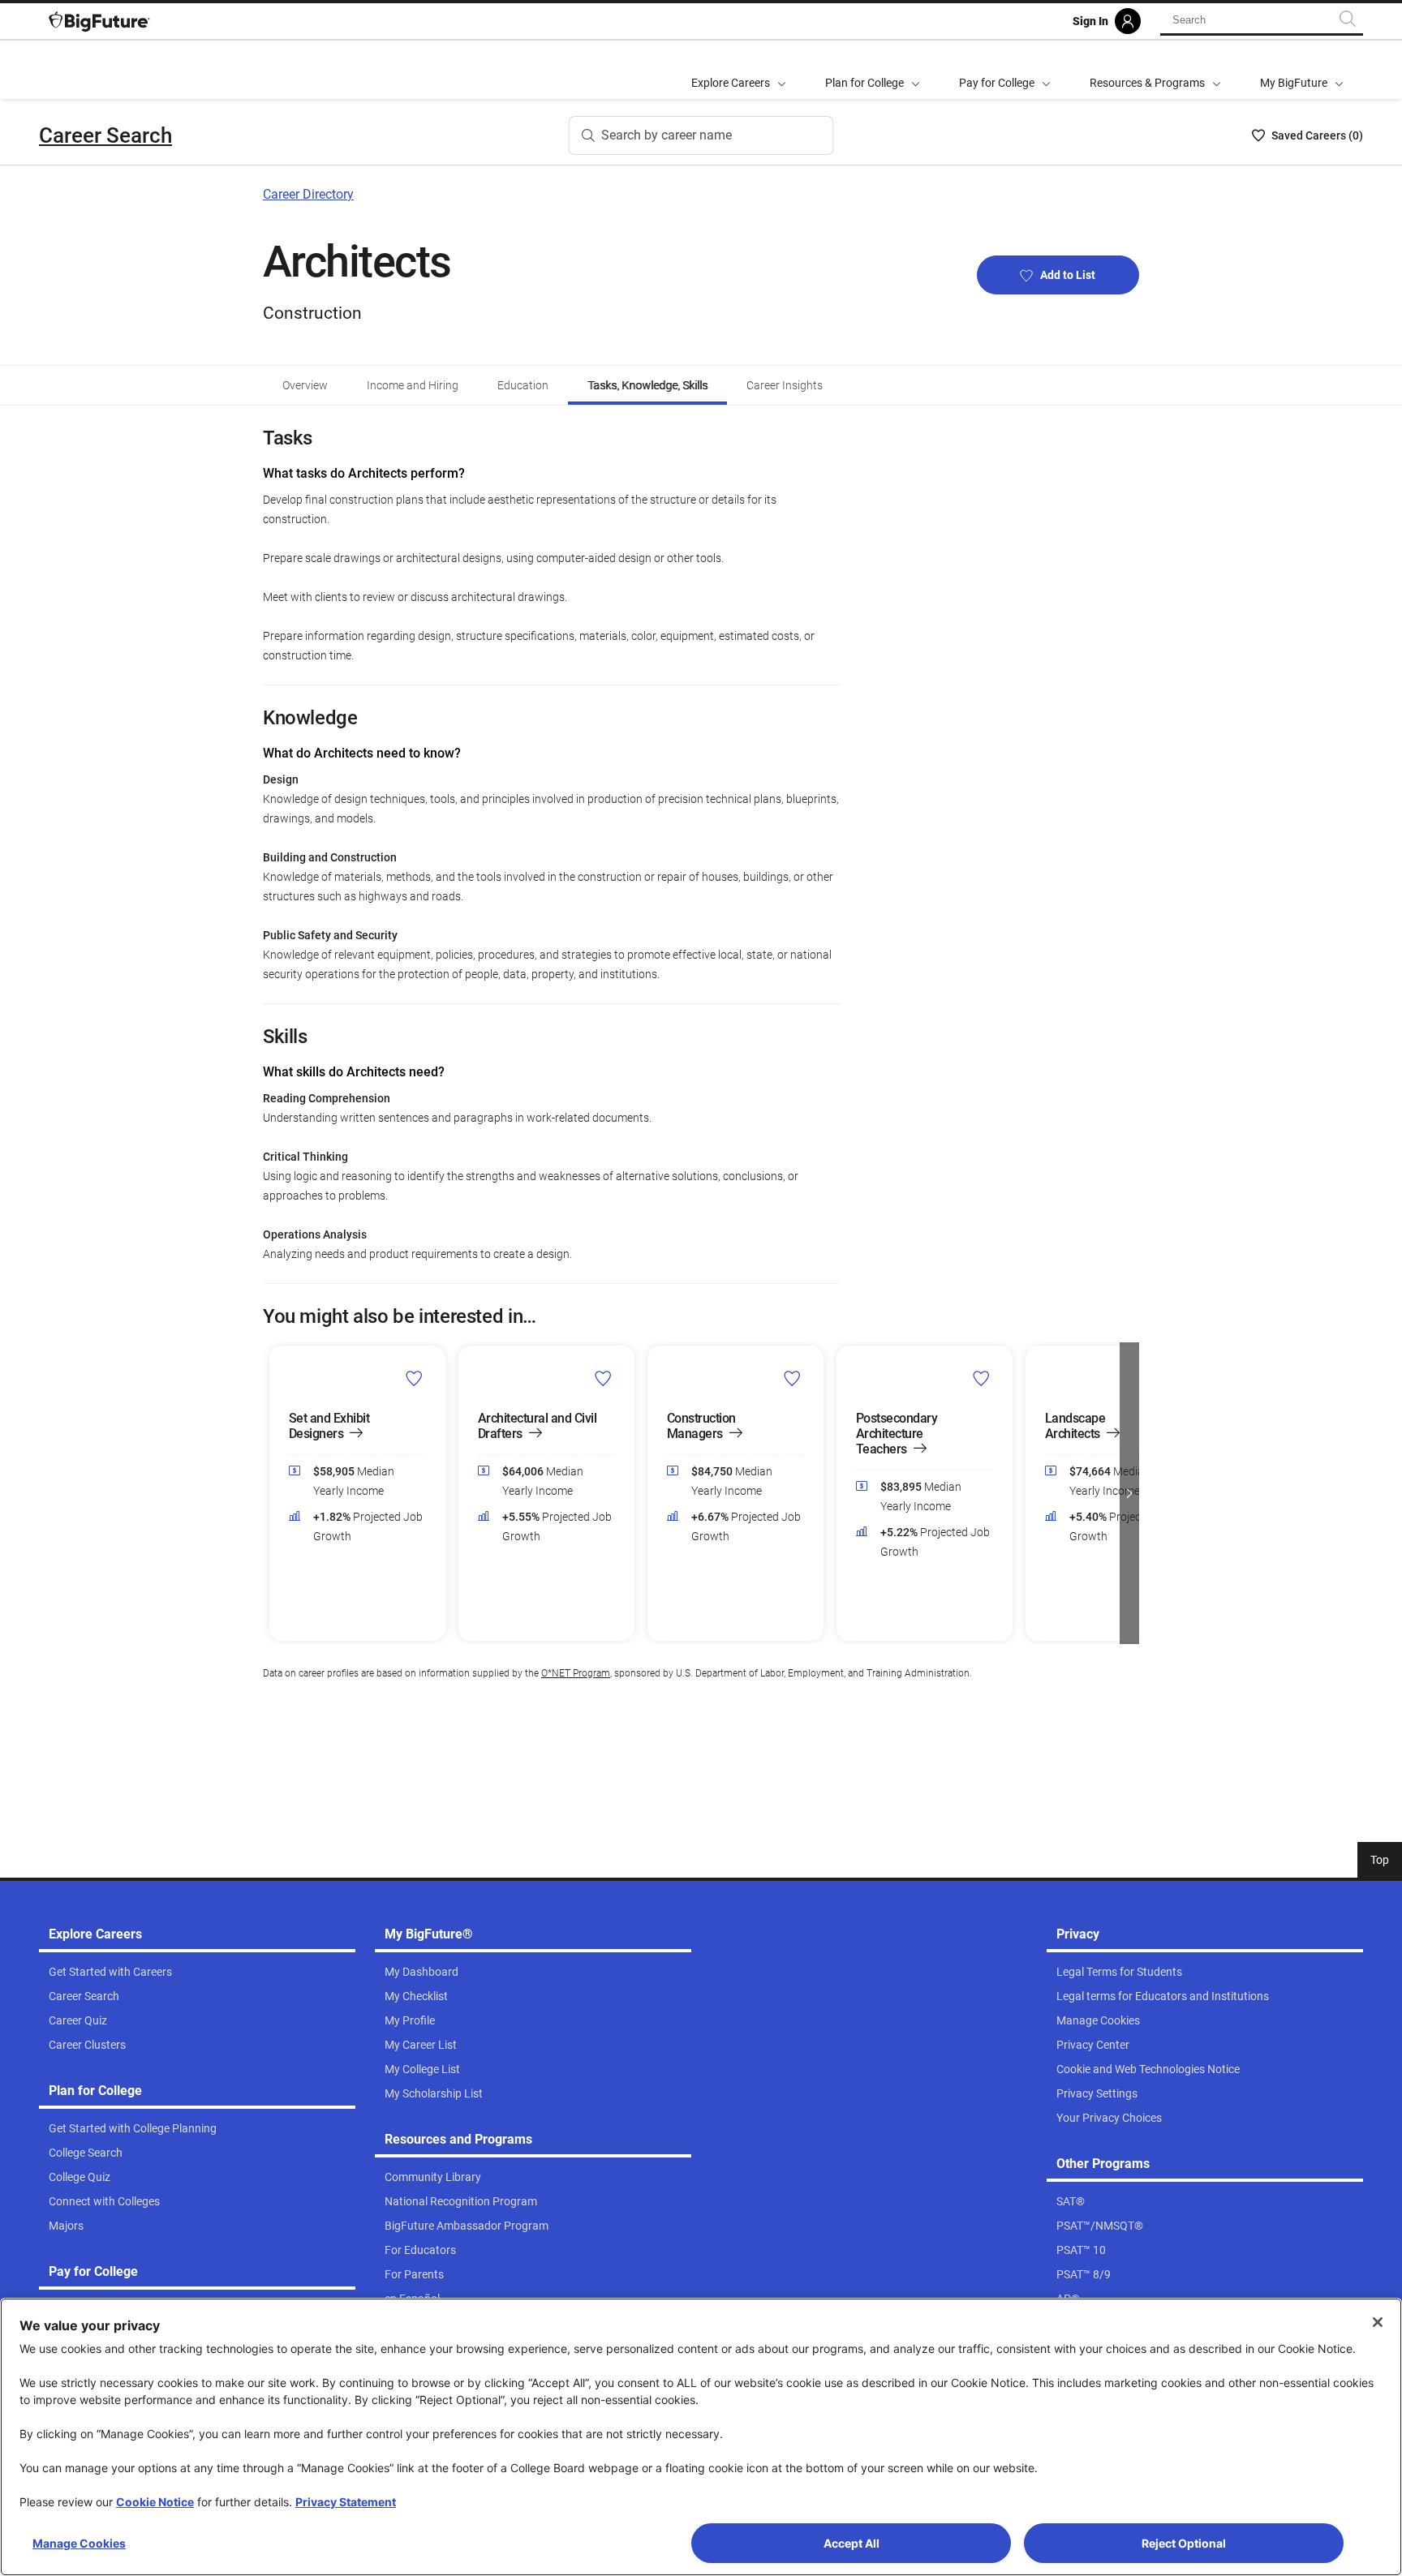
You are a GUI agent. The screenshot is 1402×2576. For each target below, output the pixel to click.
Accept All (852, 2543)
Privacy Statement (346, 2502)
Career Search (105, 135)
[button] (273, 1493)
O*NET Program (576, 1673)
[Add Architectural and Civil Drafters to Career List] (603, 1378)
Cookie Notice (155, 2502)
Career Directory (308, 194)
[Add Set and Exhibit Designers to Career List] (414, 1378)
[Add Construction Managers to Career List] (792, 1378)
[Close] (1378, 2322)
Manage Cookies (79, 2543)
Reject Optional (1184, 2543)
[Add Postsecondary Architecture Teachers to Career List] (981, 1378)
